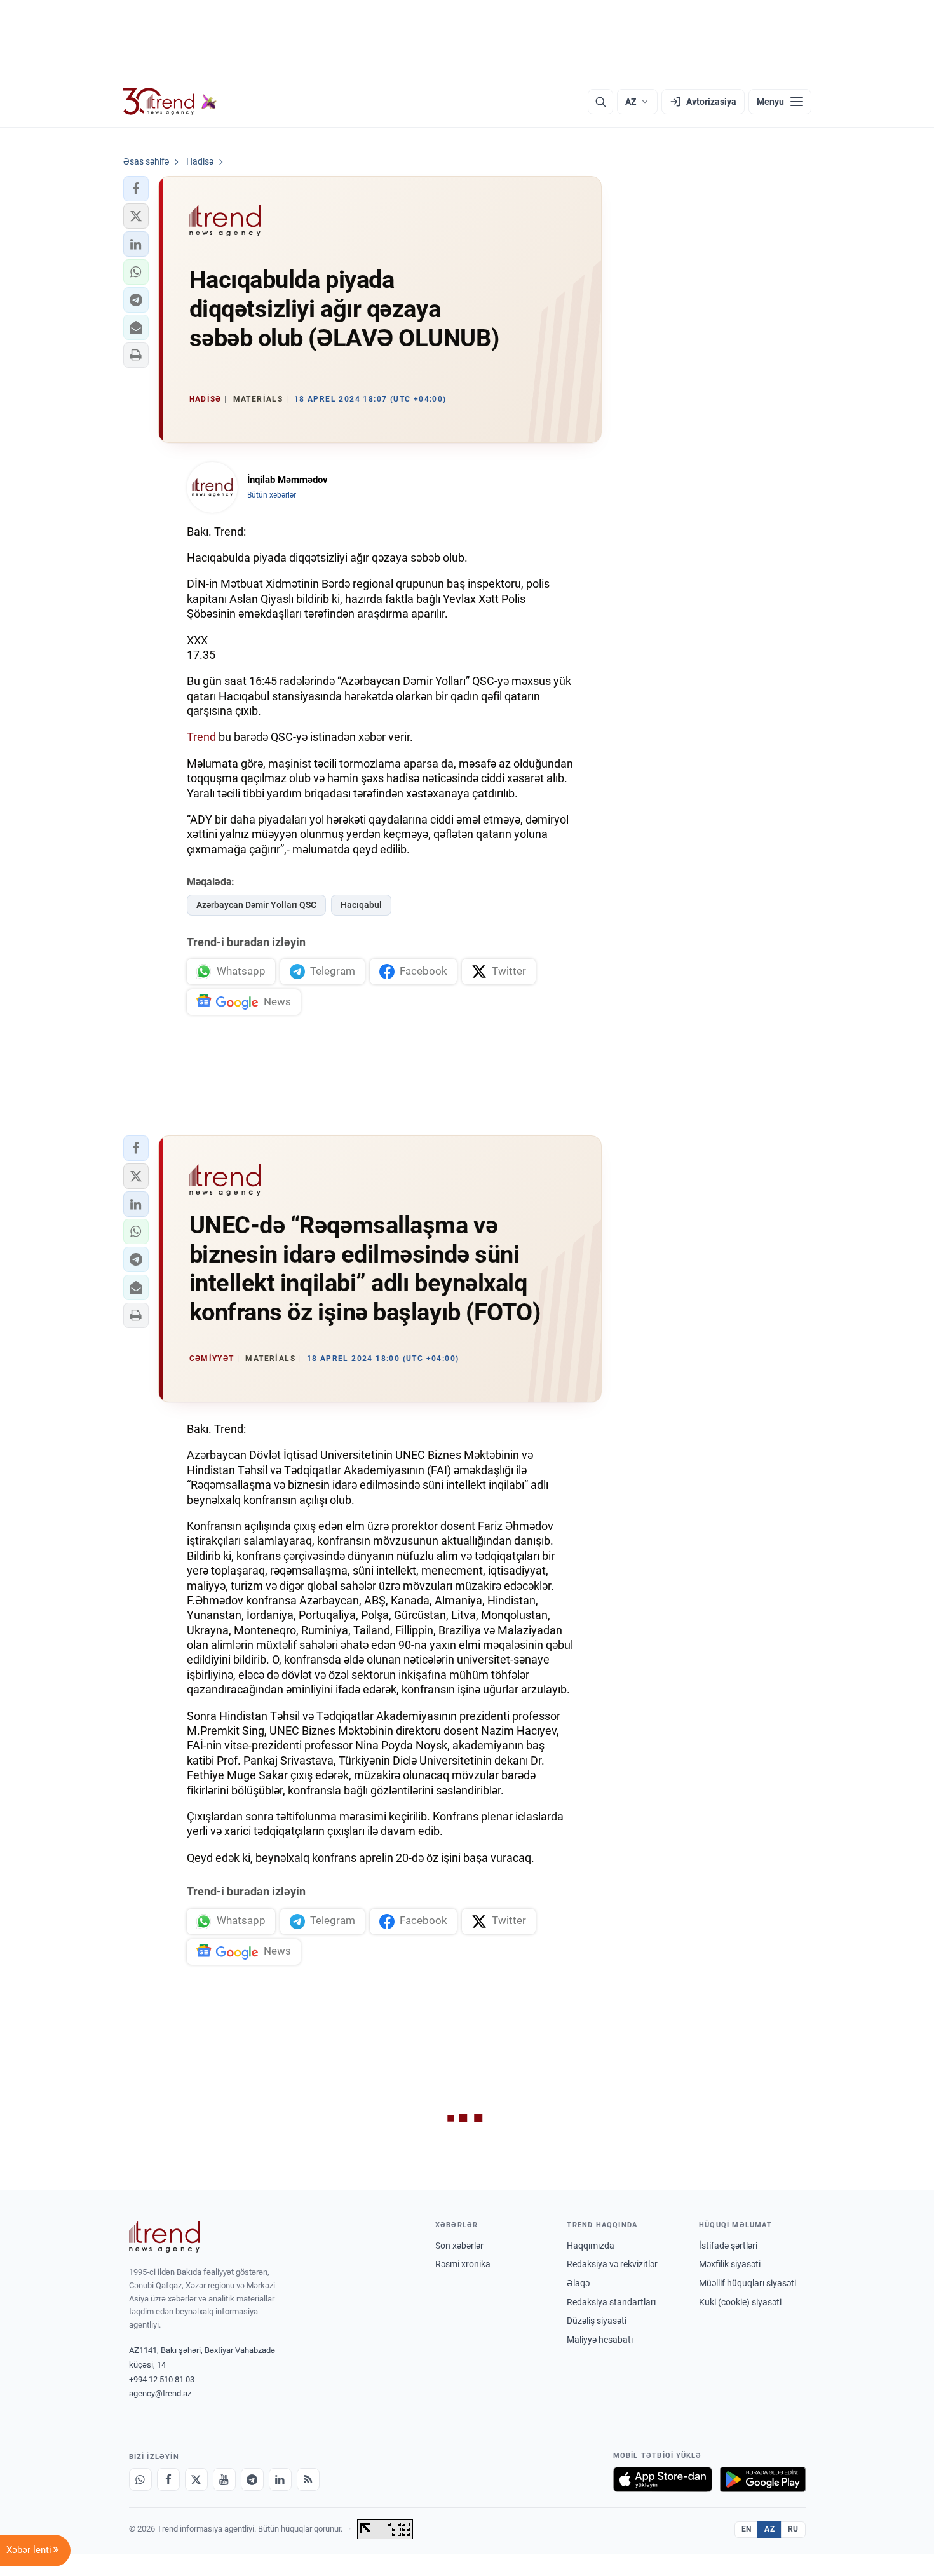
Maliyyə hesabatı (600, 2340)
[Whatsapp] (140, 2479)
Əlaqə (578, 2283)
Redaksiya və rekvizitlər (612, 2264)
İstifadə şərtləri (728, 2246)
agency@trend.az (160, 2393)
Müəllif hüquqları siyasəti (748, 2283)
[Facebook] (168, 2479)
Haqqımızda (591, 2246)
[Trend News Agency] (165, 2237)
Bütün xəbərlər (272, 495)
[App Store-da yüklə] (663, 2479)
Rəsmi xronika (463, 2264)
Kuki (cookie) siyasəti (740, 2302)
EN (747, 2529)
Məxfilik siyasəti (730, 2264)
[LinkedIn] (280, 2479)
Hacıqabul (361, 905)
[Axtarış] (600, 102)
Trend (201, 737)
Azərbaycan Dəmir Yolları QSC (256, 905)
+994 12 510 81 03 (162, 2379)
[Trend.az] (170, 102)
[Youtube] (224, 2479)
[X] (196, 2479)
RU (793, 2529)
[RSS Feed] (308, 2479)
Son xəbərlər (459, 2246)
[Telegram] (252, 2479)
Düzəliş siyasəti (597, 2321)
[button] (136, 189)
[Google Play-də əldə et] (763, 2479)
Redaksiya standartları (611, 2302)
